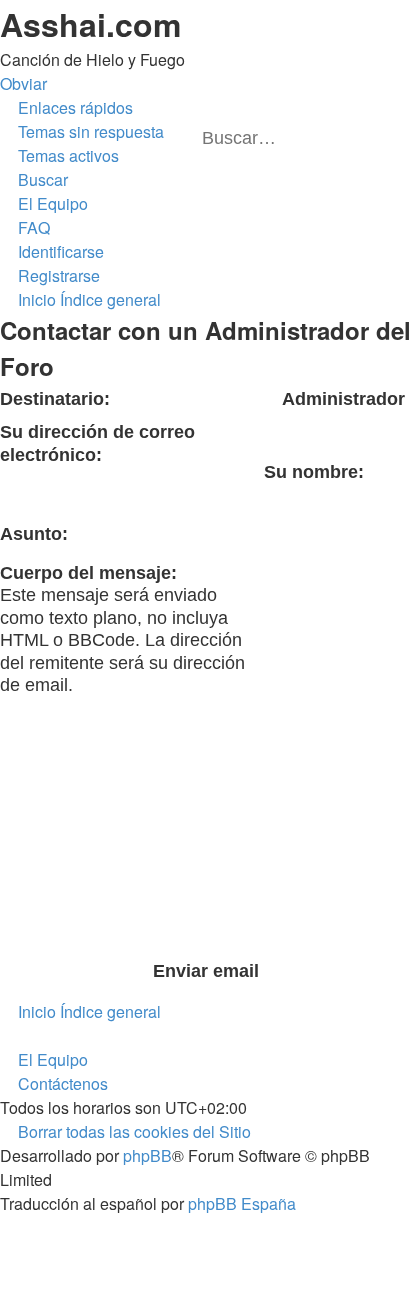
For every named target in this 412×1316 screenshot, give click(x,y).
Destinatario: (55, 399)
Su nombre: (314, 472)
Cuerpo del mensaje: (88, 573)
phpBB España (242, 1203)
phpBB (147, 1155)
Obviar (23, 83)
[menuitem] (82, 131)
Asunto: (34, 534)
